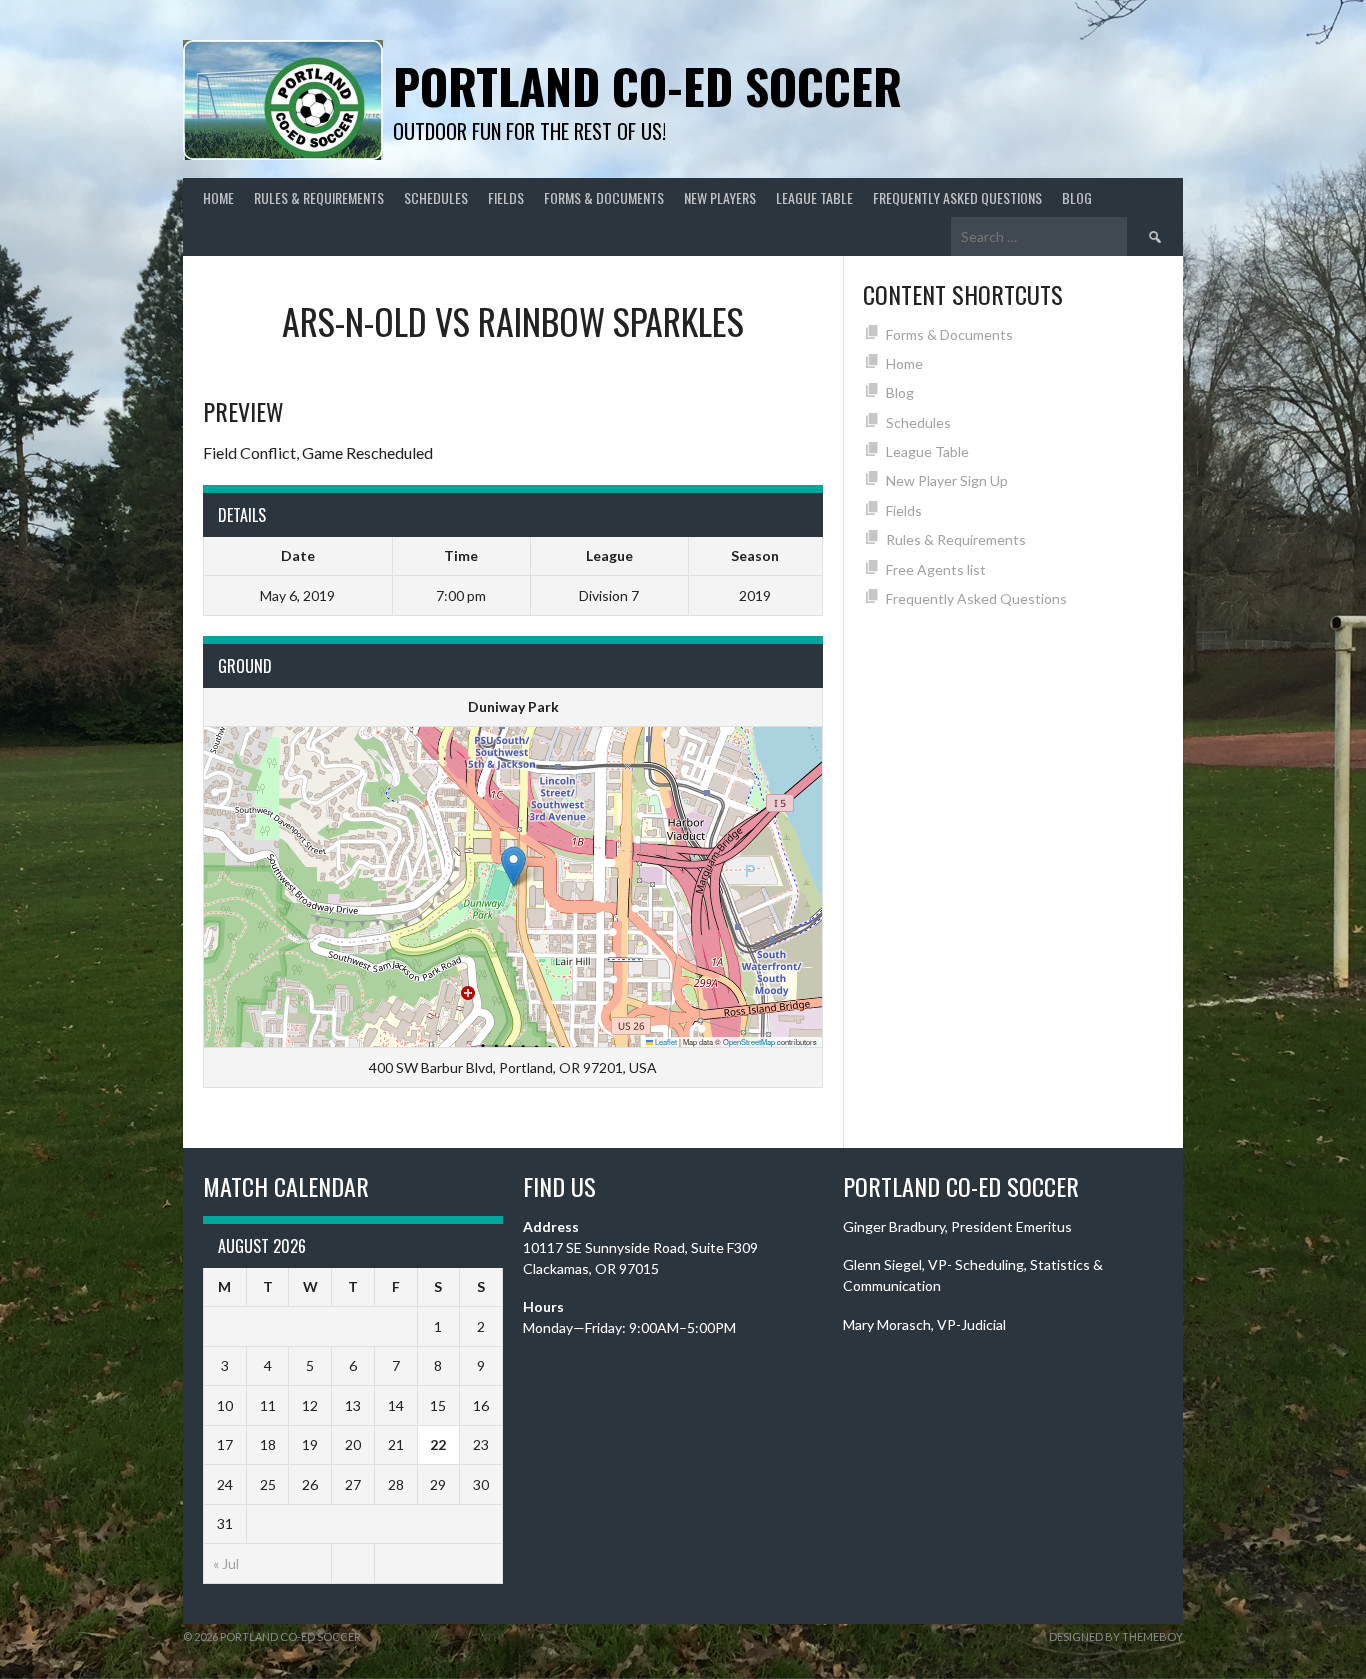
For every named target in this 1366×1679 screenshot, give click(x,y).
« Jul (226, 1563)
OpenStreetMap (749, 1041)
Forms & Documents (604, 197)
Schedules (436, 197)
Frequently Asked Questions (957, 197)
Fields (506, 197)
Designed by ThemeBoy (1116, 1636)
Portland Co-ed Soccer (647, 85)
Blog (1077, 197)
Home (218, 197)
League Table (814, 197)
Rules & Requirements (319, 197)
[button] (513, 866)
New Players (720, 197)
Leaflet (665, 1041)
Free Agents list (936, 569)
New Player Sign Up (947, 480)
